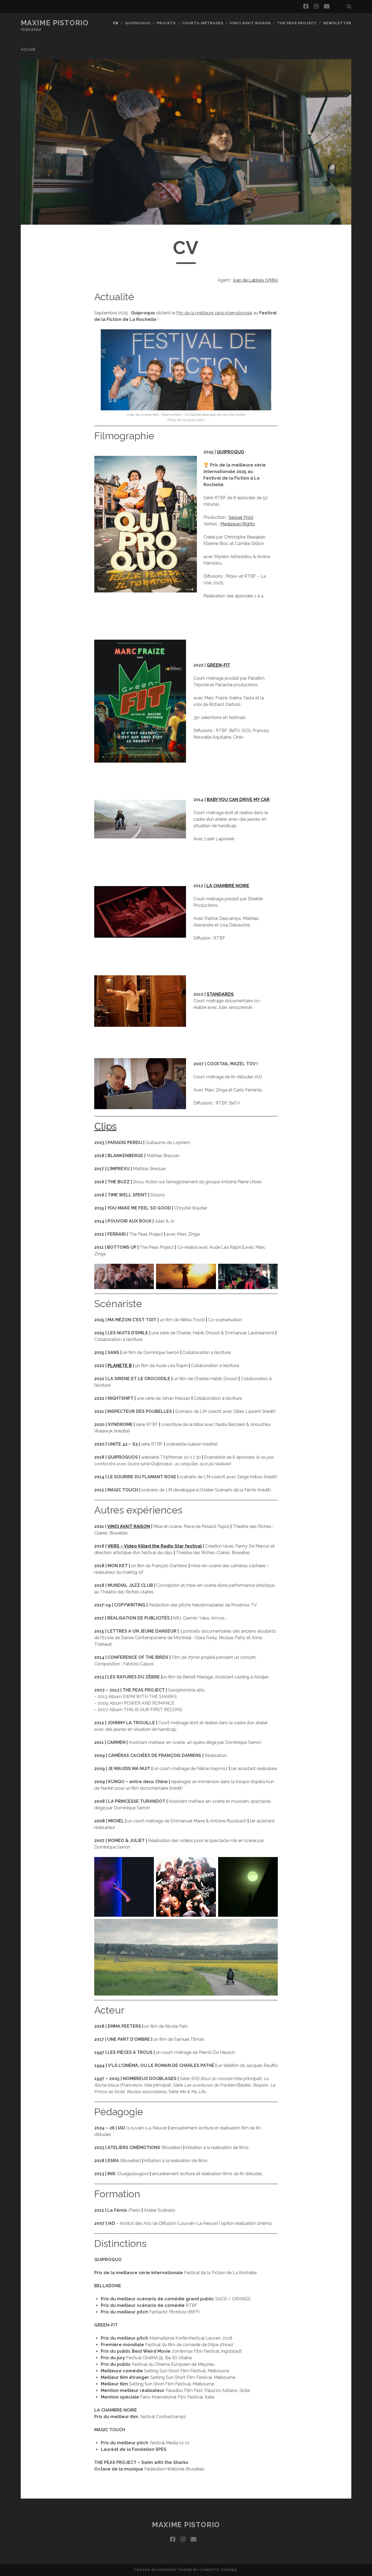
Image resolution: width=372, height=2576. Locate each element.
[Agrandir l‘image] (147, 1271)
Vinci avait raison (250, 23)
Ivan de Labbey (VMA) (255, 280)
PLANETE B (120, 1366)
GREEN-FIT (218, 665)
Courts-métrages (203, 23)
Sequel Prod (241, 517)
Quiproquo (138, 23)
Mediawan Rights (238, 524)
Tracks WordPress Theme (163, 2570)
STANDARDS (220, 994)
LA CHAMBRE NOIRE (228, 886)
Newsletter (337, 23)
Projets (166, 23)
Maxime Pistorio (55, 23)
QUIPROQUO (231, 452)
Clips (105, 1126)
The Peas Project (297, 23)
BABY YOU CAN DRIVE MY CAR (238, 800)
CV (116, 23)
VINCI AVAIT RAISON (129, 1526)
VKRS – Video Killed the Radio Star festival (155, 1546)
